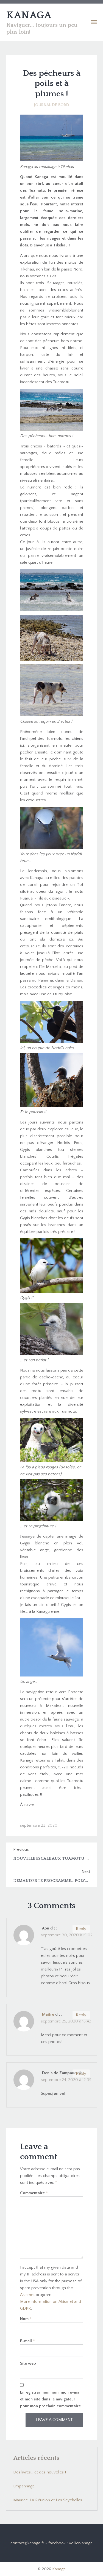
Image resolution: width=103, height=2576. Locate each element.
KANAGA (29, 15)
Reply (81, 1929)
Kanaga (59, 2569)
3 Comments (51, 1906)
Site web (28, 2363)
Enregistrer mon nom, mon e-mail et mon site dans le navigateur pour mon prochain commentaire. (51, 2399)
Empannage (24, 2486)
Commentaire (34, 2193)
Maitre (48, 2014)
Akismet (27, 2295)
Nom (26, 2319)
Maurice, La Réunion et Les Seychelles (48, 2500)
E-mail (27, 2341)
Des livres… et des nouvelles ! (40, 2472)
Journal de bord (52, 105)
